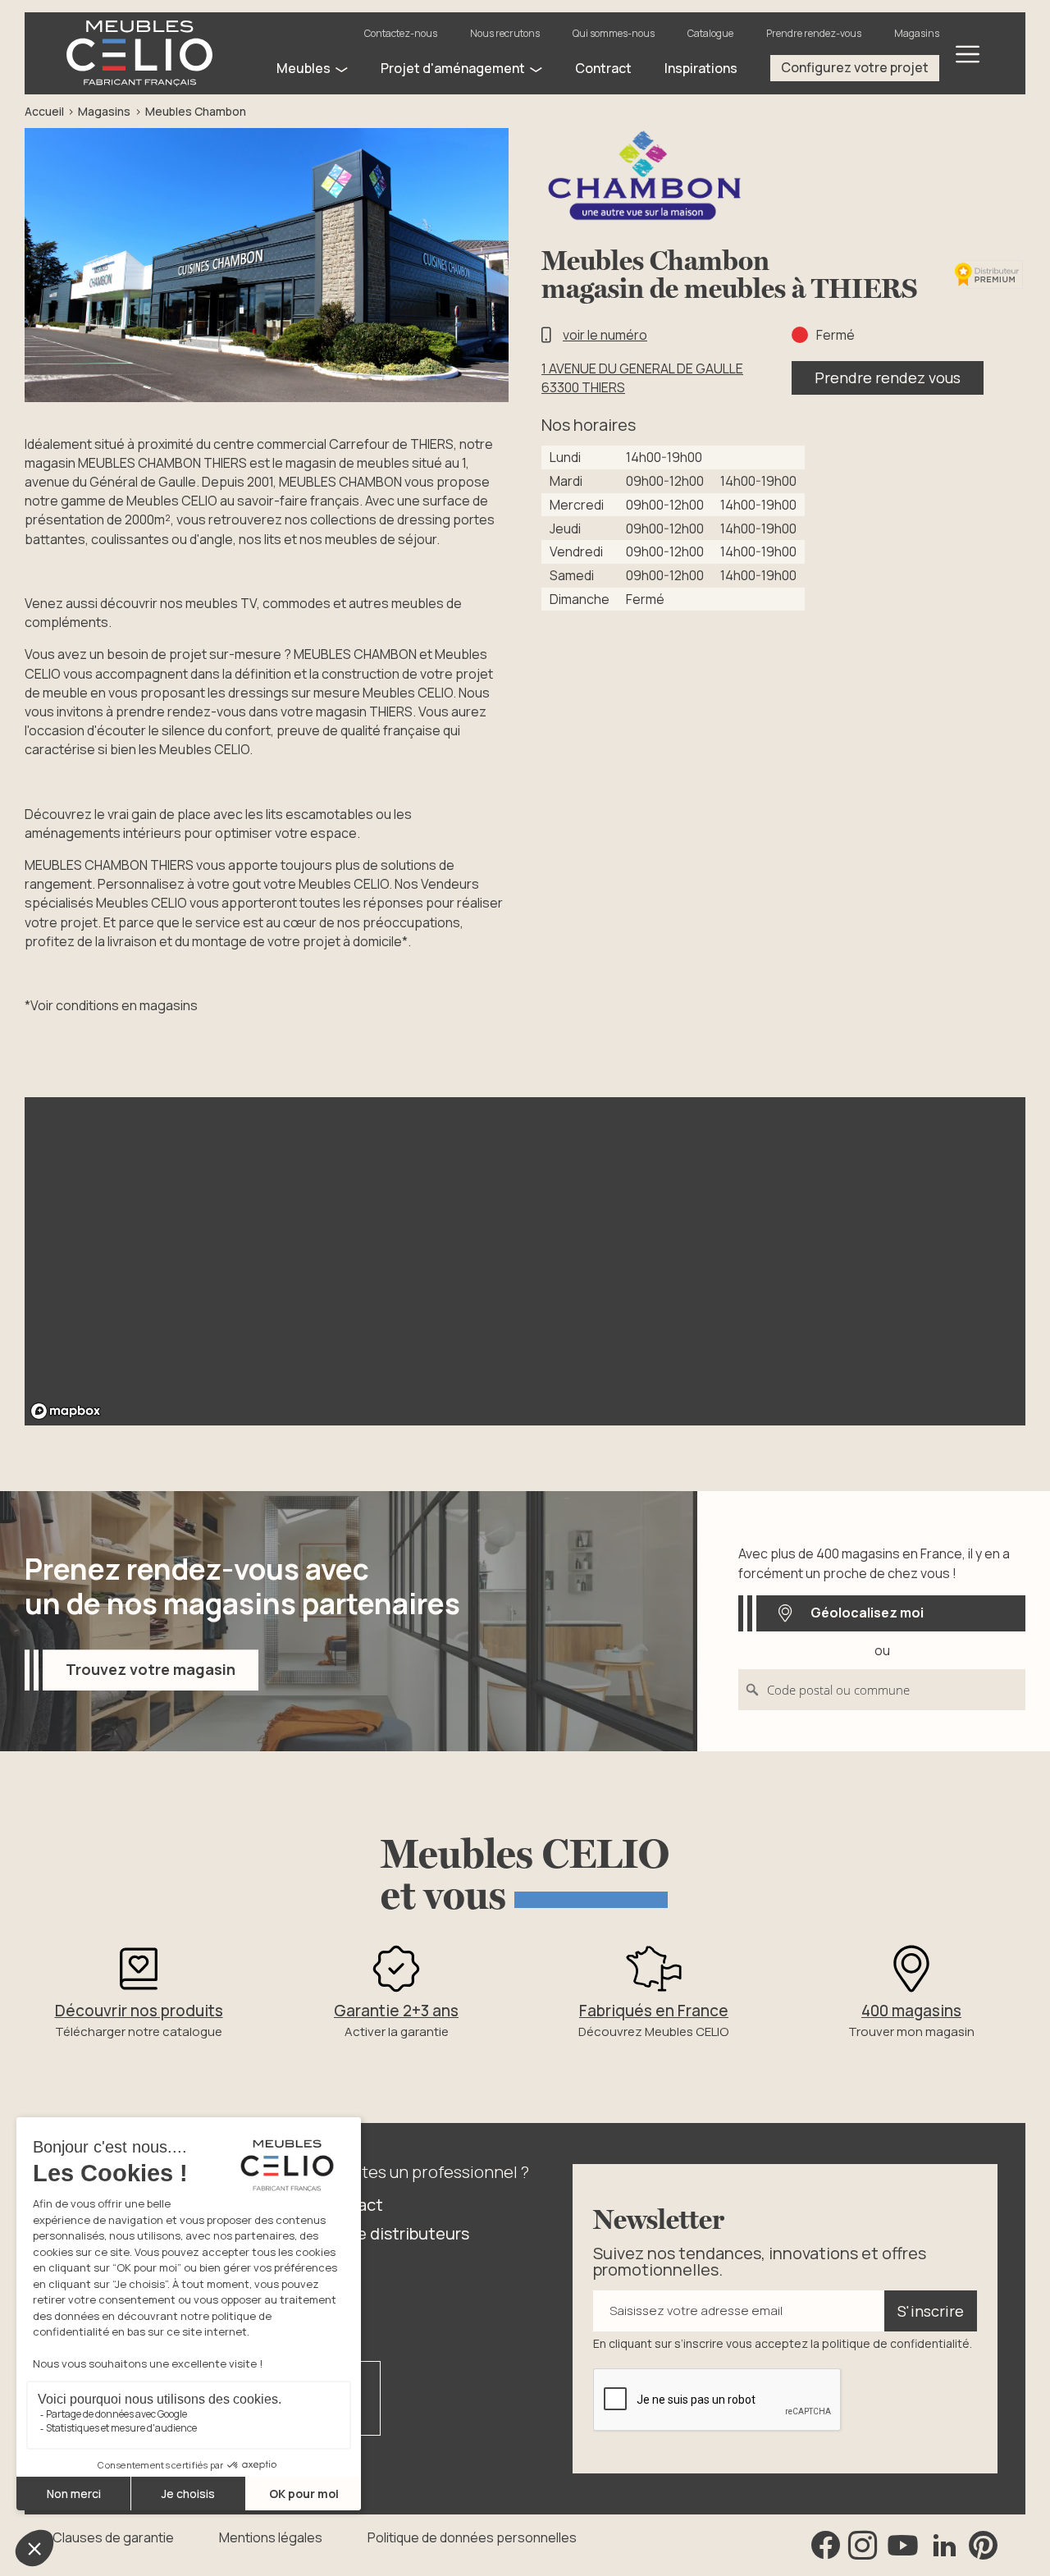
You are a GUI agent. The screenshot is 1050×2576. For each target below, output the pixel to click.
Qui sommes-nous (614, 33)
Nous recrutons (505, 33)
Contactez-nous (401, 33)
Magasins (917, 33)
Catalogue (710, 33)
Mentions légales (271, 2537)
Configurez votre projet (855, 67)
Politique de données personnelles (472, 2537)
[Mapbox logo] (66, 1411)
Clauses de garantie (113, 2537)
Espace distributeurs (391, 2233)
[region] (525, 1261)
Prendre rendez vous (888, 377)
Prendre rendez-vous (814, 33)
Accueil (44, 111)
